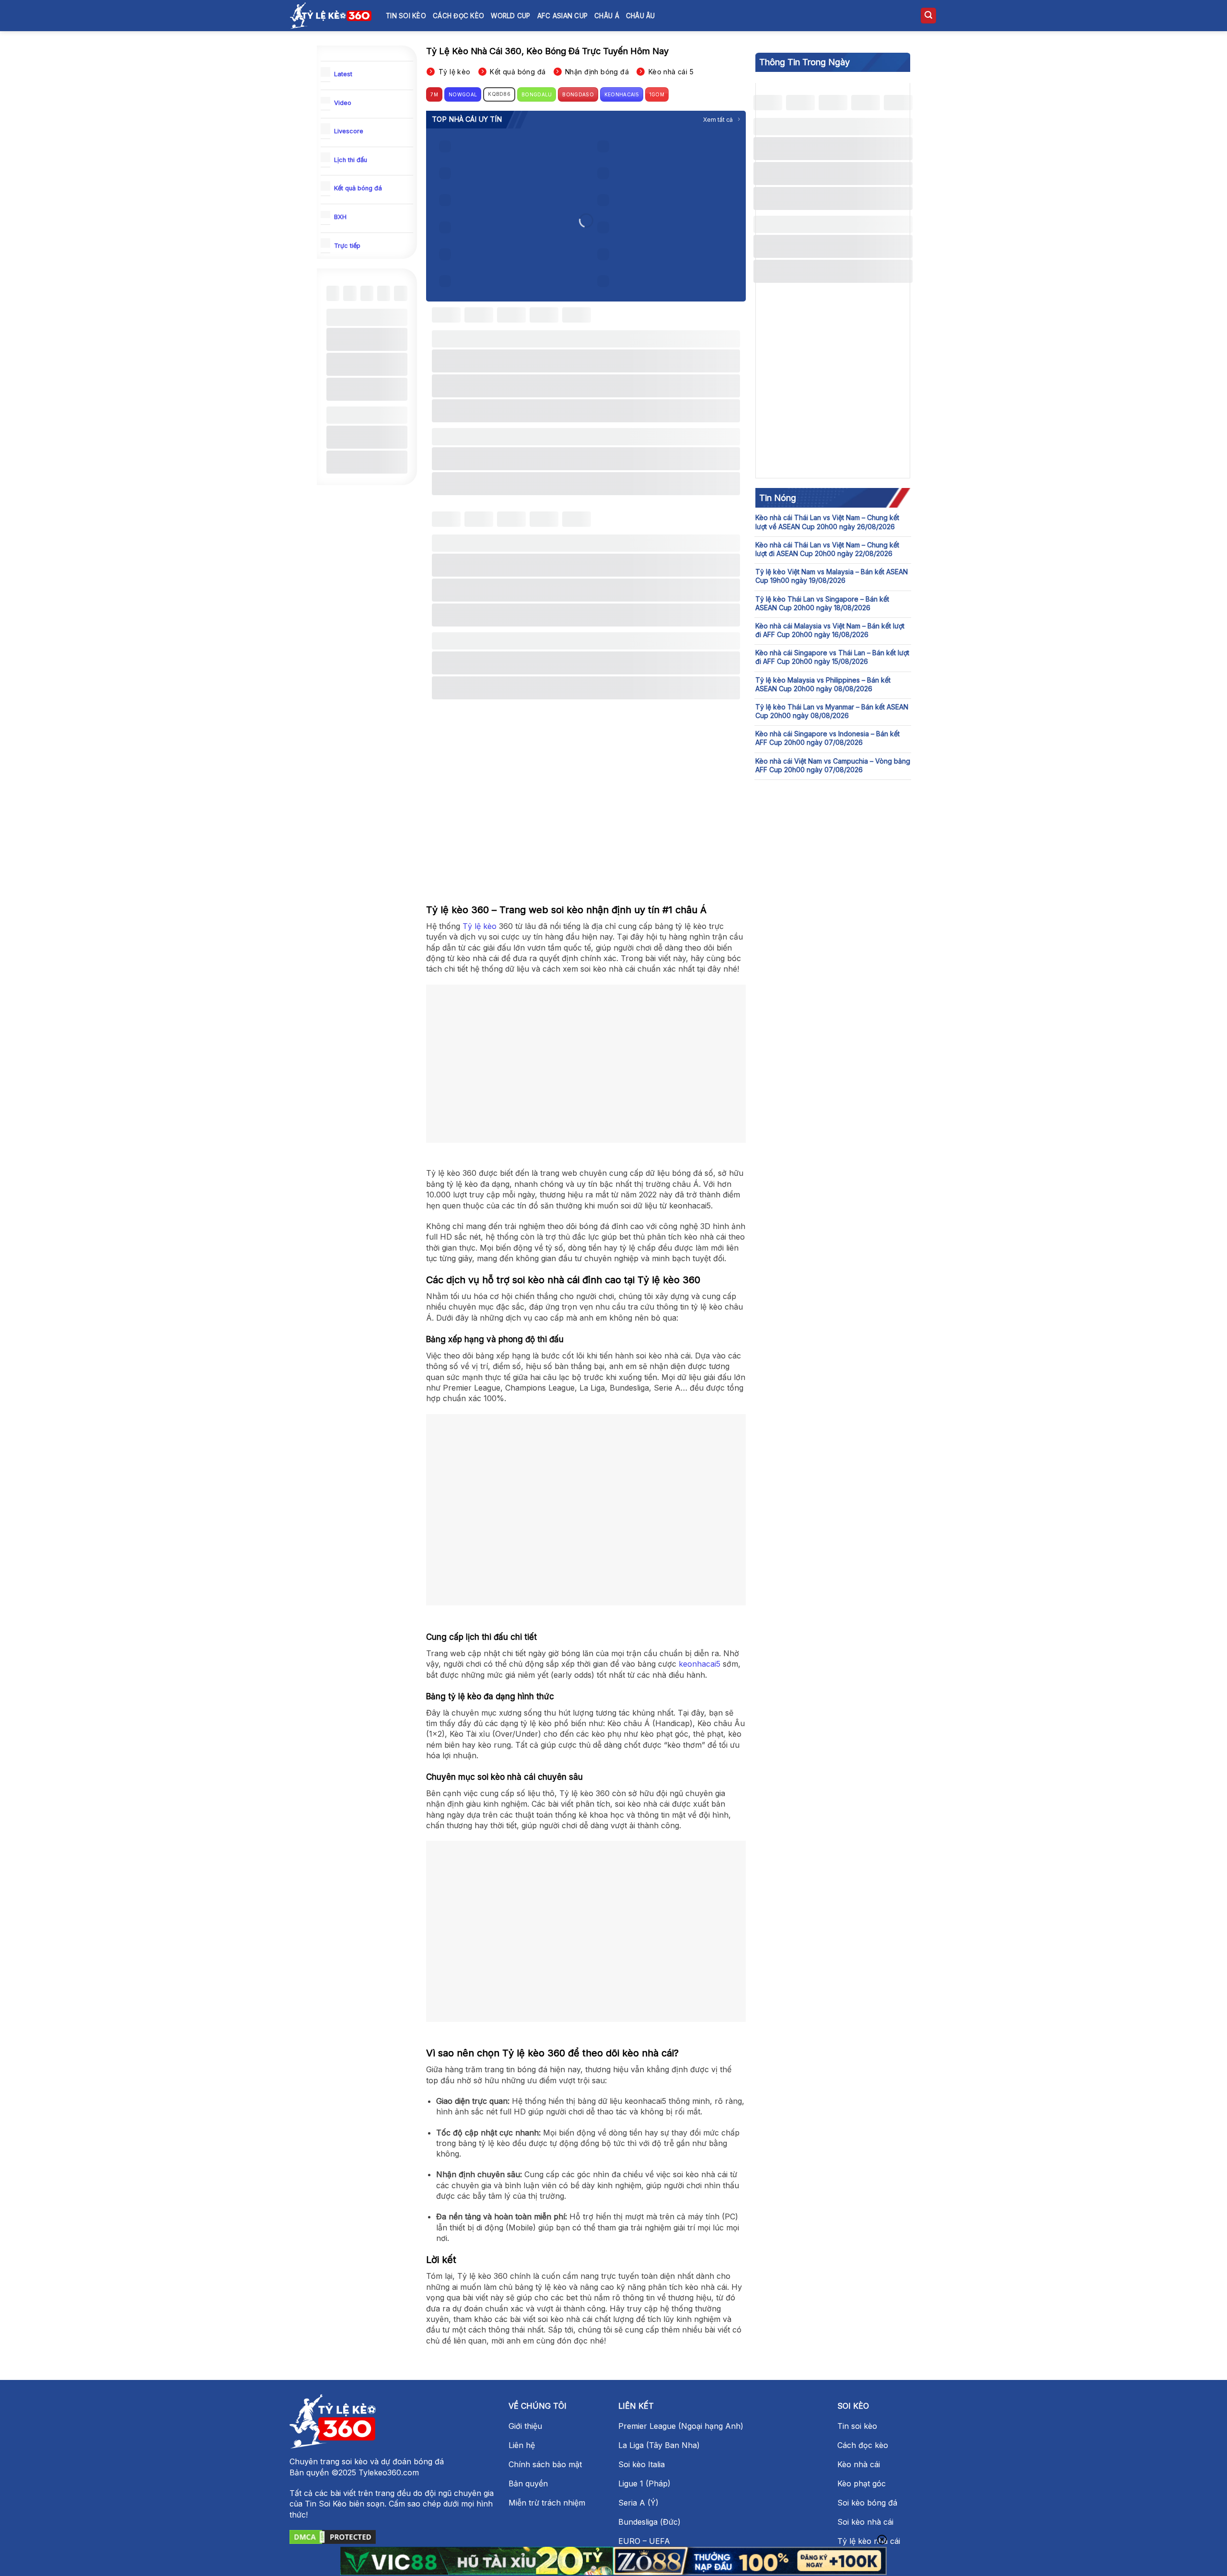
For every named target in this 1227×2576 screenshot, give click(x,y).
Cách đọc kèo (458, 16)
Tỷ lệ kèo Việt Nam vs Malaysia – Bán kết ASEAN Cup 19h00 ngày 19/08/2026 (832, 576)
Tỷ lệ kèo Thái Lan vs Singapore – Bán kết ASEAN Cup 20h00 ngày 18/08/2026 (822, 603)
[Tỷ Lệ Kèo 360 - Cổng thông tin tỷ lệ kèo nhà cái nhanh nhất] (331, 15)
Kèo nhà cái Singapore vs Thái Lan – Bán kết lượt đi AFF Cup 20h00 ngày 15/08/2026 (832, 657)
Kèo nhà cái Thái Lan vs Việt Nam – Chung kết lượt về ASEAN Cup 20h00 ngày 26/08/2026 (827, 522)
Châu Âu (641, 16)
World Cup (510, 16)
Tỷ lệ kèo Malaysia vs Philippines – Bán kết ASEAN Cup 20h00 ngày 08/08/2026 (823, 684)
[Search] (928, 16)
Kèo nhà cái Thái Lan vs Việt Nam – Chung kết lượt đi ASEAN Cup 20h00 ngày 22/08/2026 (827, 549)
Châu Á (607, 16)
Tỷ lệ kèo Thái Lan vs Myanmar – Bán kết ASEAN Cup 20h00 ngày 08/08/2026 (832, 711)
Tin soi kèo (406, 16)
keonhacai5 (700, 1664)
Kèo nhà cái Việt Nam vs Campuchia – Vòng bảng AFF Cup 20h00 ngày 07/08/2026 (833, 765)
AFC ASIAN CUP (563, 16)
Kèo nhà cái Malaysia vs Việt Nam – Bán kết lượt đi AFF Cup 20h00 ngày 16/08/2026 (830, 630)
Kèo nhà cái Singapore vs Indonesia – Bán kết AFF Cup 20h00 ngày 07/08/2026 (828, 738)
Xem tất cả (718, 120)
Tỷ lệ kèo (480, 926)
